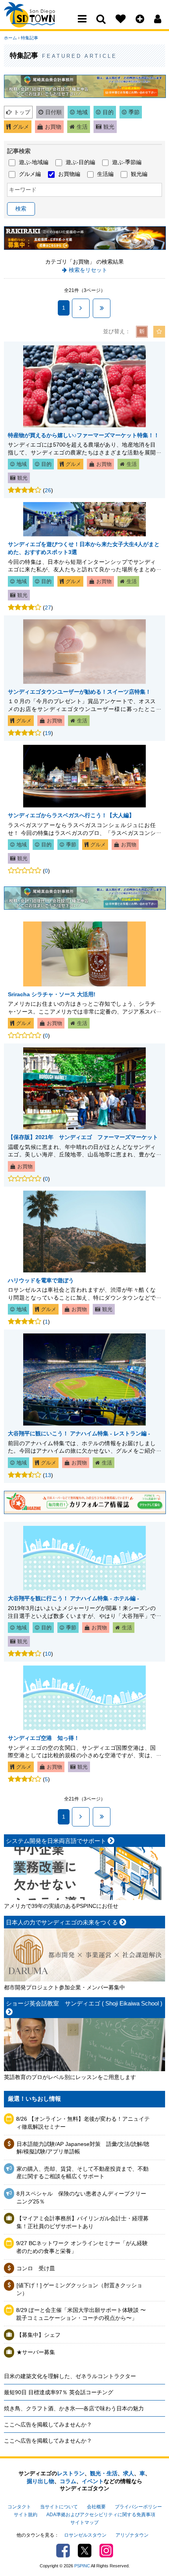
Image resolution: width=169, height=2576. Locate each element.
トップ (22, 112)
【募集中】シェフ (39, 2335)
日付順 (53, 112)
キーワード (23, 190)
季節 (134, 112)
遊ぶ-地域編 (34, 162)
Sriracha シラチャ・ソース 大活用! (52, 994)
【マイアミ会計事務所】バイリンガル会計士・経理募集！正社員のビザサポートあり (83, 2222)
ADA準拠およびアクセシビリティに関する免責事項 (101, 2515)
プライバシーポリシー (138, 2507)
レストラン (71, 2473)
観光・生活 (104, 2473)
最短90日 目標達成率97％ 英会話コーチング (59, 2392)
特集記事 (29, 38)
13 (48, 1475)
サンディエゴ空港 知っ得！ (44, 1738)
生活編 (105, 174)
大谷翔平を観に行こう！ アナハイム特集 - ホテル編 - (73, 1598)
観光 (109, 127)
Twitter (85, 2551)
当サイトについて (59, 2507)
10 (48, 1654)
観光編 (139, 174)
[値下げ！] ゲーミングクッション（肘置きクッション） (79, 2289)
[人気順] (159, 332)
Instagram (106, 2551)
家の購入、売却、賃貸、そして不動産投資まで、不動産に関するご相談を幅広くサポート (83, 2173)
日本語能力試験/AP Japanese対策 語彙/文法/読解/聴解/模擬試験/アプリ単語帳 (83, 2148)
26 (48, 490)
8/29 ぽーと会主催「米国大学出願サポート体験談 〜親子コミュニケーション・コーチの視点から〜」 (81, 2314)
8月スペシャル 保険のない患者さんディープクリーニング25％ (81, 2197)
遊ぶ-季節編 (127, 162)
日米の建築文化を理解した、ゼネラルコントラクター (70, 2376)
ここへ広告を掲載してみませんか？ (48, 2425)
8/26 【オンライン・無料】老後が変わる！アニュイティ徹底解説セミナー (83, 2123)
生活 (82, 127)
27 (48, 608)
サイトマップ (84, 2522)
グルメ (21, 127)
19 (48, 733)
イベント (93, 2481)
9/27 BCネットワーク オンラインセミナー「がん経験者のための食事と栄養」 (82, 2247)
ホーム (10, 38)
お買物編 (69, 174)
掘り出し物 (40, 2481)
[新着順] (142, 332)
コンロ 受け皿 (36, 2268)
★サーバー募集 (36, 2352)
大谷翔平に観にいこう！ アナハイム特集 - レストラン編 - (79, 1433)
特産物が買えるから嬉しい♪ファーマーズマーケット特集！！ (84, 435)
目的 (108, 112)
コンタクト (19, 2507)
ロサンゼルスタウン (85, 2535)
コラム (68, 2481)
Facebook (63, 2551)
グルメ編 (30, 174)
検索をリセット (88, 270)
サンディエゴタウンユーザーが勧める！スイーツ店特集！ (79, 692)
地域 (82, 112)
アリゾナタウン (132, 2535)
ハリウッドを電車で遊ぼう (41, 1280)
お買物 (53, 127)
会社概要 (96, 2507)
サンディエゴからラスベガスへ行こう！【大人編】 (71, 815)
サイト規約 (26, 2515)
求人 (129, 2473)
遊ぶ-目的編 (80, 162)
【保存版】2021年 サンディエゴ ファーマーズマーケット (83, 1137)
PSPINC (82, 2566)
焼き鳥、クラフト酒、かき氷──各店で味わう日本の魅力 (74, 2408)
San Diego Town (38, 22)
